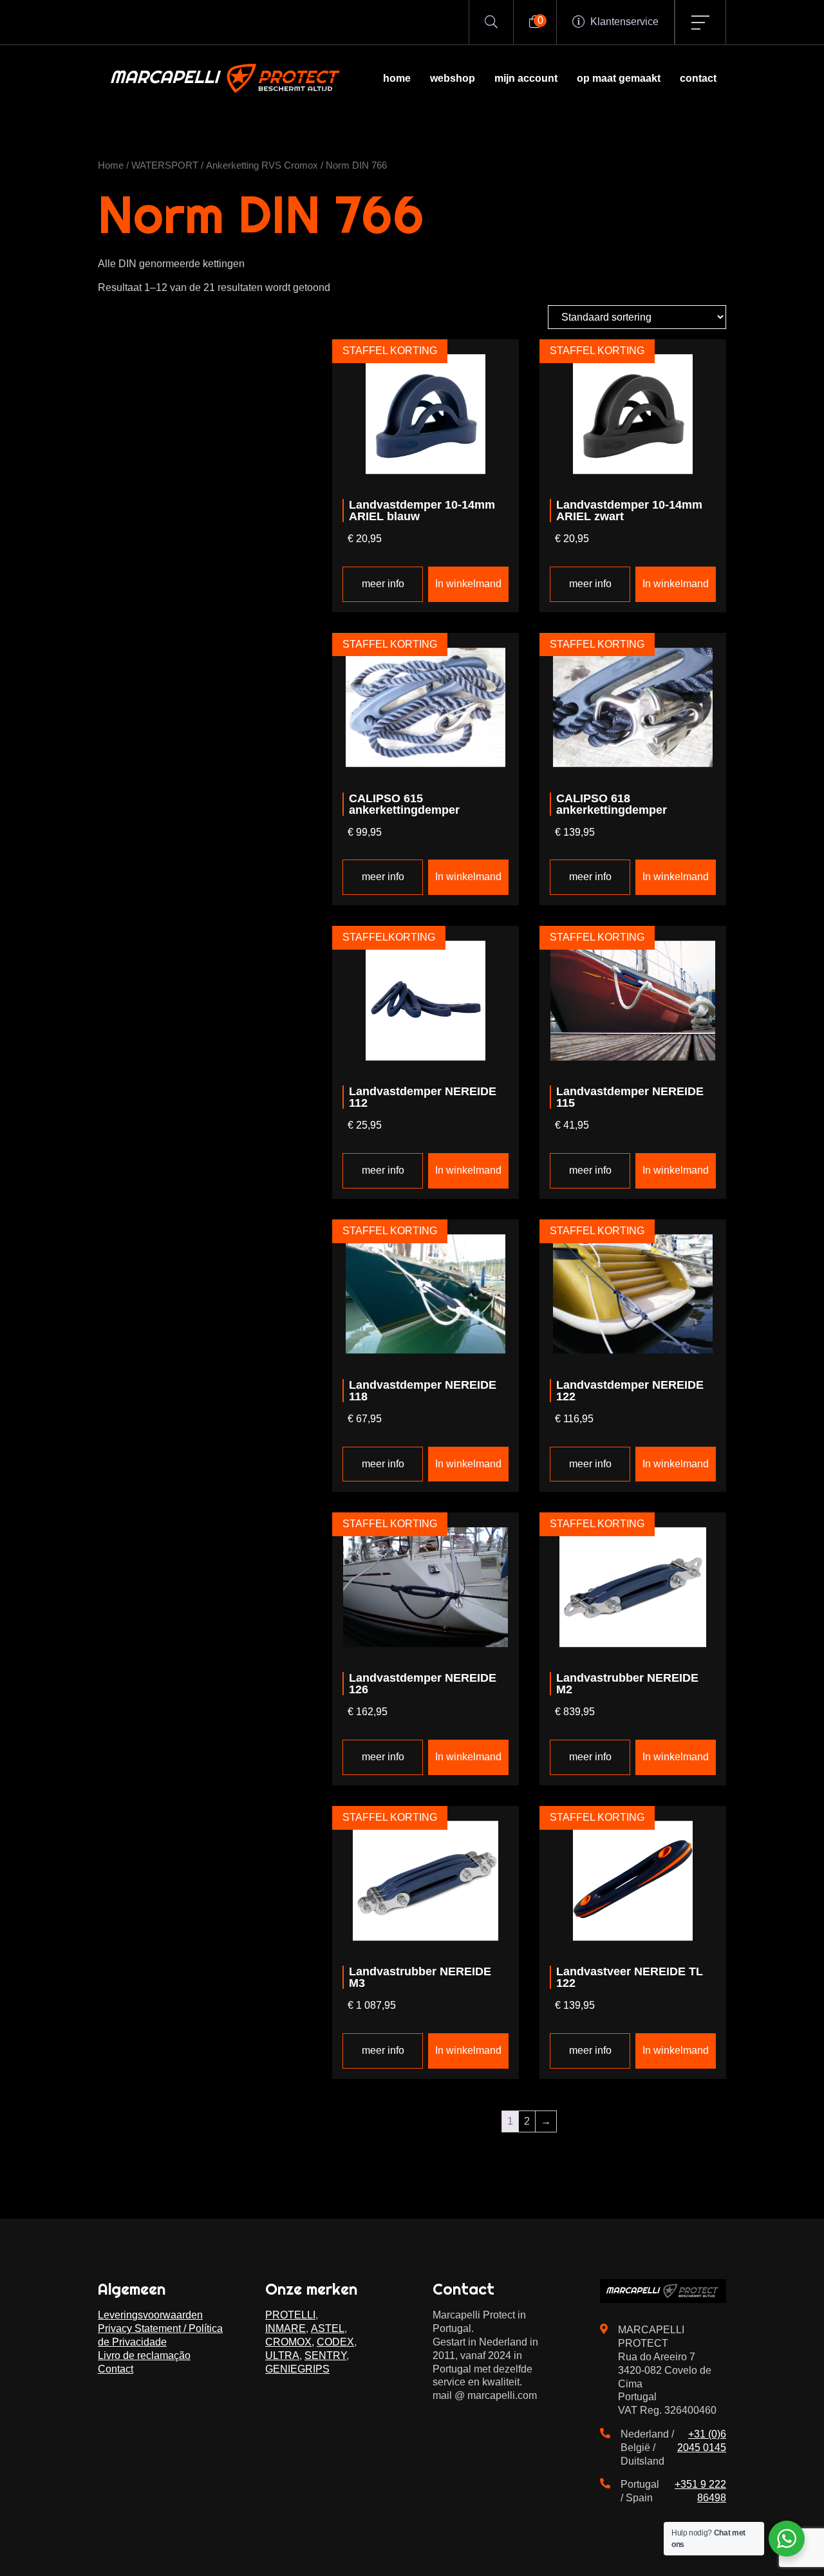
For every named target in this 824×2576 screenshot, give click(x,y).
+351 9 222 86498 (700, 2491)
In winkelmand (468, 584)
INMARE (286, 2328)
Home (397, 78)
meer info (383, 584)
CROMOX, (290, 2342)
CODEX (335, 2342)
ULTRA (282, 2355)
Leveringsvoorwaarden (150, 2315)
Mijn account (526, 78)
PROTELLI (290, 2315)
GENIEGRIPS (297, 2369)
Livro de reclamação (144, 2355)
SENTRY (325, 2355)
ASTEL (328, 2328)
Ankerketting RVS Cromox (262, 165)
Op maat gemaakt (619, 78)
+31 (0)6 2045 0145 (702, 2441)
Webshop (453, 78)
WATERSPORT (165, 165)
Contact (698, 78)
